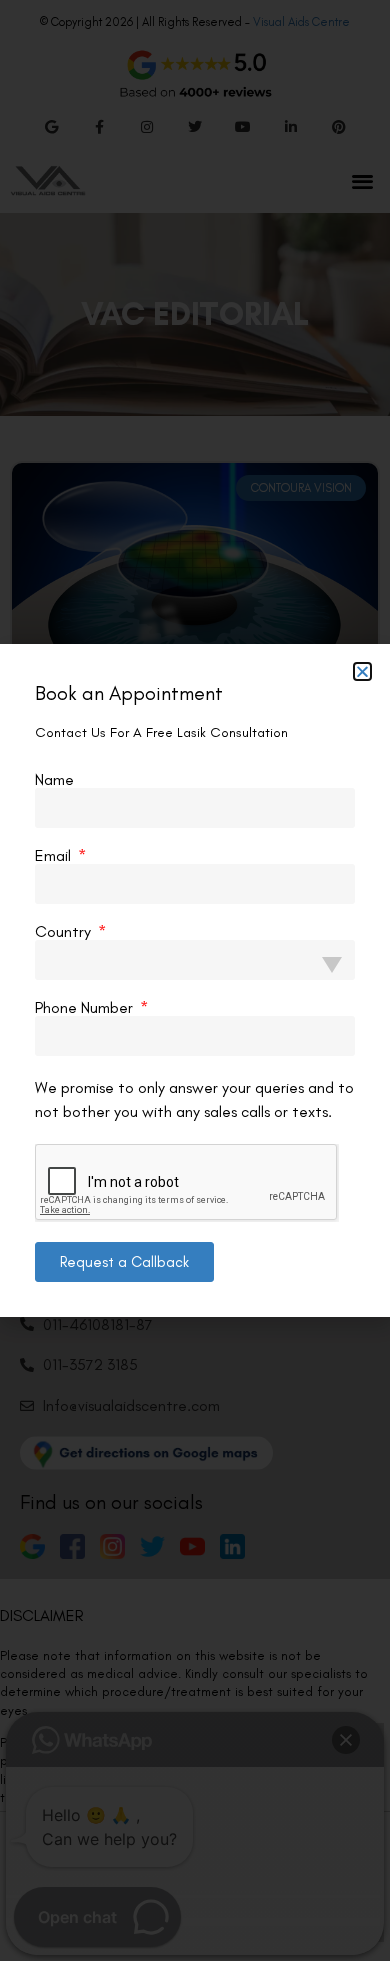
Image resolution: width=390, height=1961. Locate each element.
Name (54, 780)
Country (65, 932)
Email (55, 856)
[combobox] (195, 960)
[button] (362, 671)
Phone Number (86, 1008)
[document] (195, 980)
